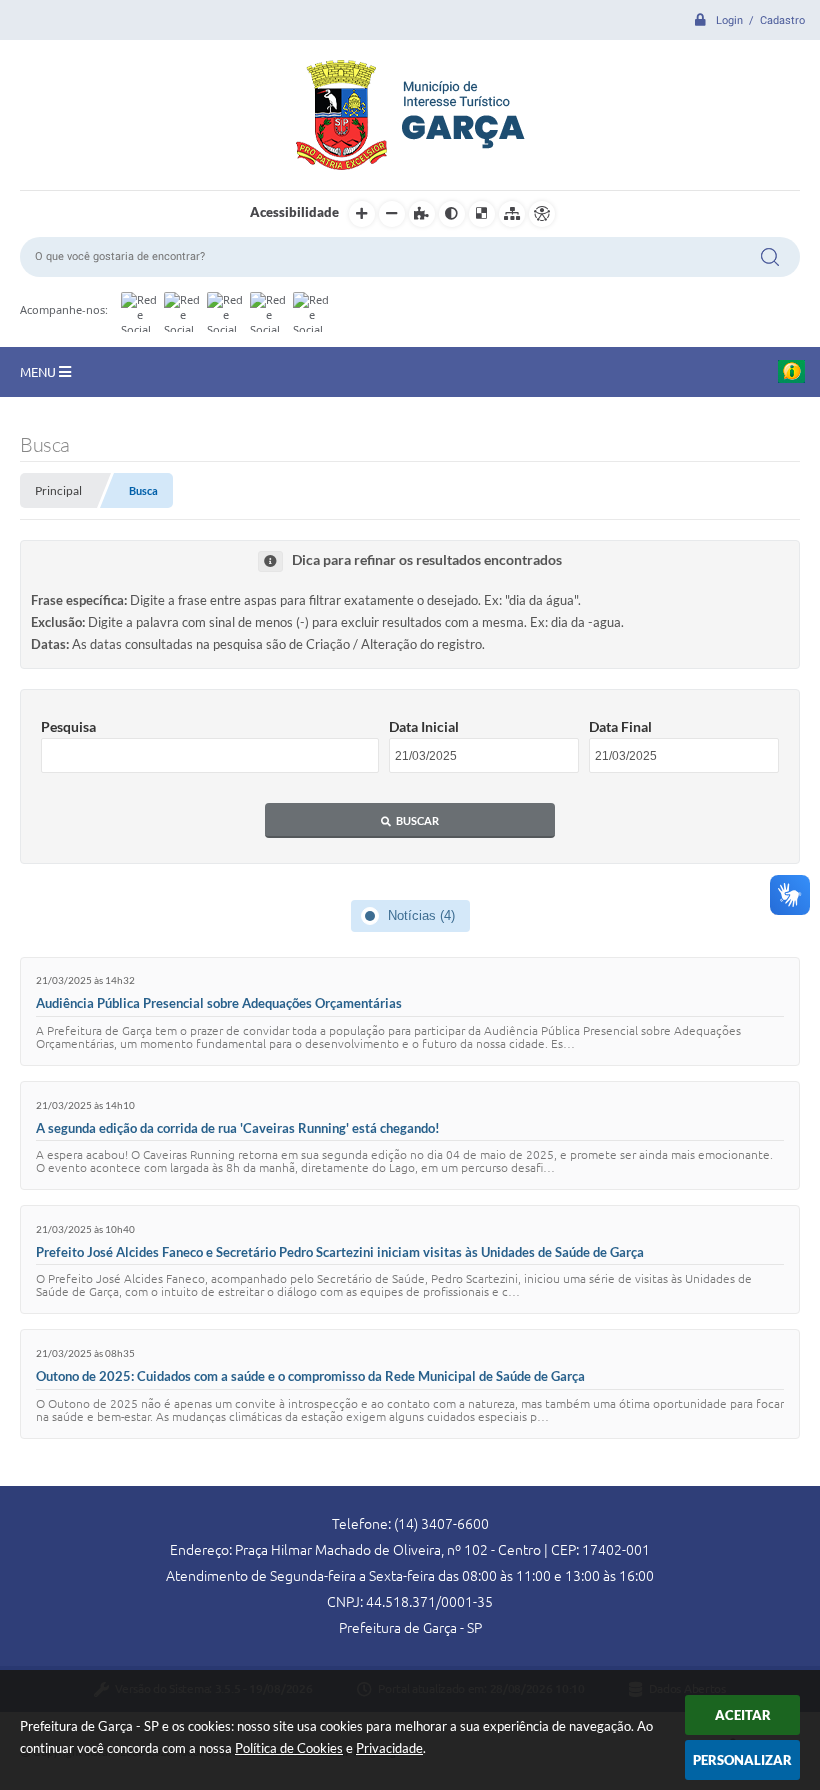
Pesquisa (68, 726)
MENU (39, 372)
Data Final (620, 726)
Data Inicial (424, 726)
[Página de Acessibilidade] (542, 214)
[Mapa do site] (512, 214)
